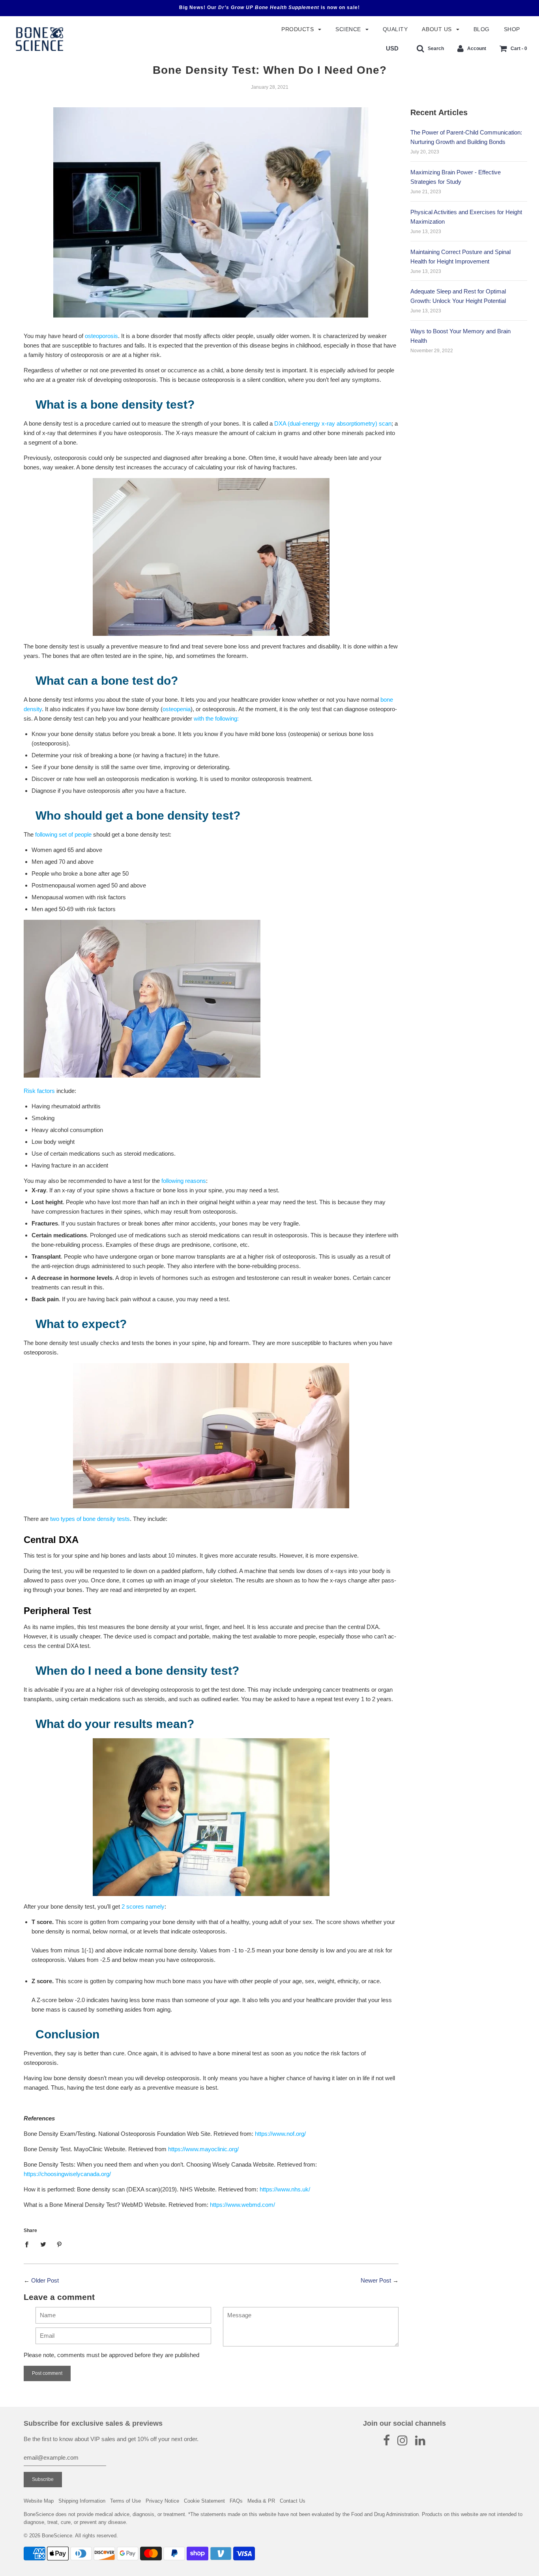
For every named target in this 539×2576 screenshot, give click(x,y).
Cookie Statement (204, 2501)
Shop (512, 29)
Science (349, 29)
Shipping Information (82, 2501)
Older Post (45, 2280)
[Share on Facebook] (29, 2244)
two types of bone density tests (90, 1519)
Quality (395, 29)
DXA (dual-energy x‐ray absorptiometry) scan (333, 423)
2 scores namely (143, 1906)
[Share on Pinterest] (60, 2244)
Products (299, 29)
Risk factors (39, 1091)
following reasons (184, 1181)
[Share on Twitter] (43, 2244)
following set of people (63, 834)
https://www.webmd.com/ (242, 2205)
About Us (438, 29)
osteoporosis (101, 336)
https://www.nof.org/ (280, 2134)
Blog (482, 29)
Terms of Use (125, 2501)
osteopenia (177, 709)
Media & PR (261, 2501)
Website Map (39, 2501)
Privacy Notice (162, 2501)
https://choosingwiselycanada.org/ (67, 2174)
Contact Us (293, 2501)
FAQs (236, 2501)
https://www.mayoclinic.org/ (203, 2149)
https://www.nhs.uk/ (285, 2189)
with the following (215, 718)
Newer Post (376, 2280)
